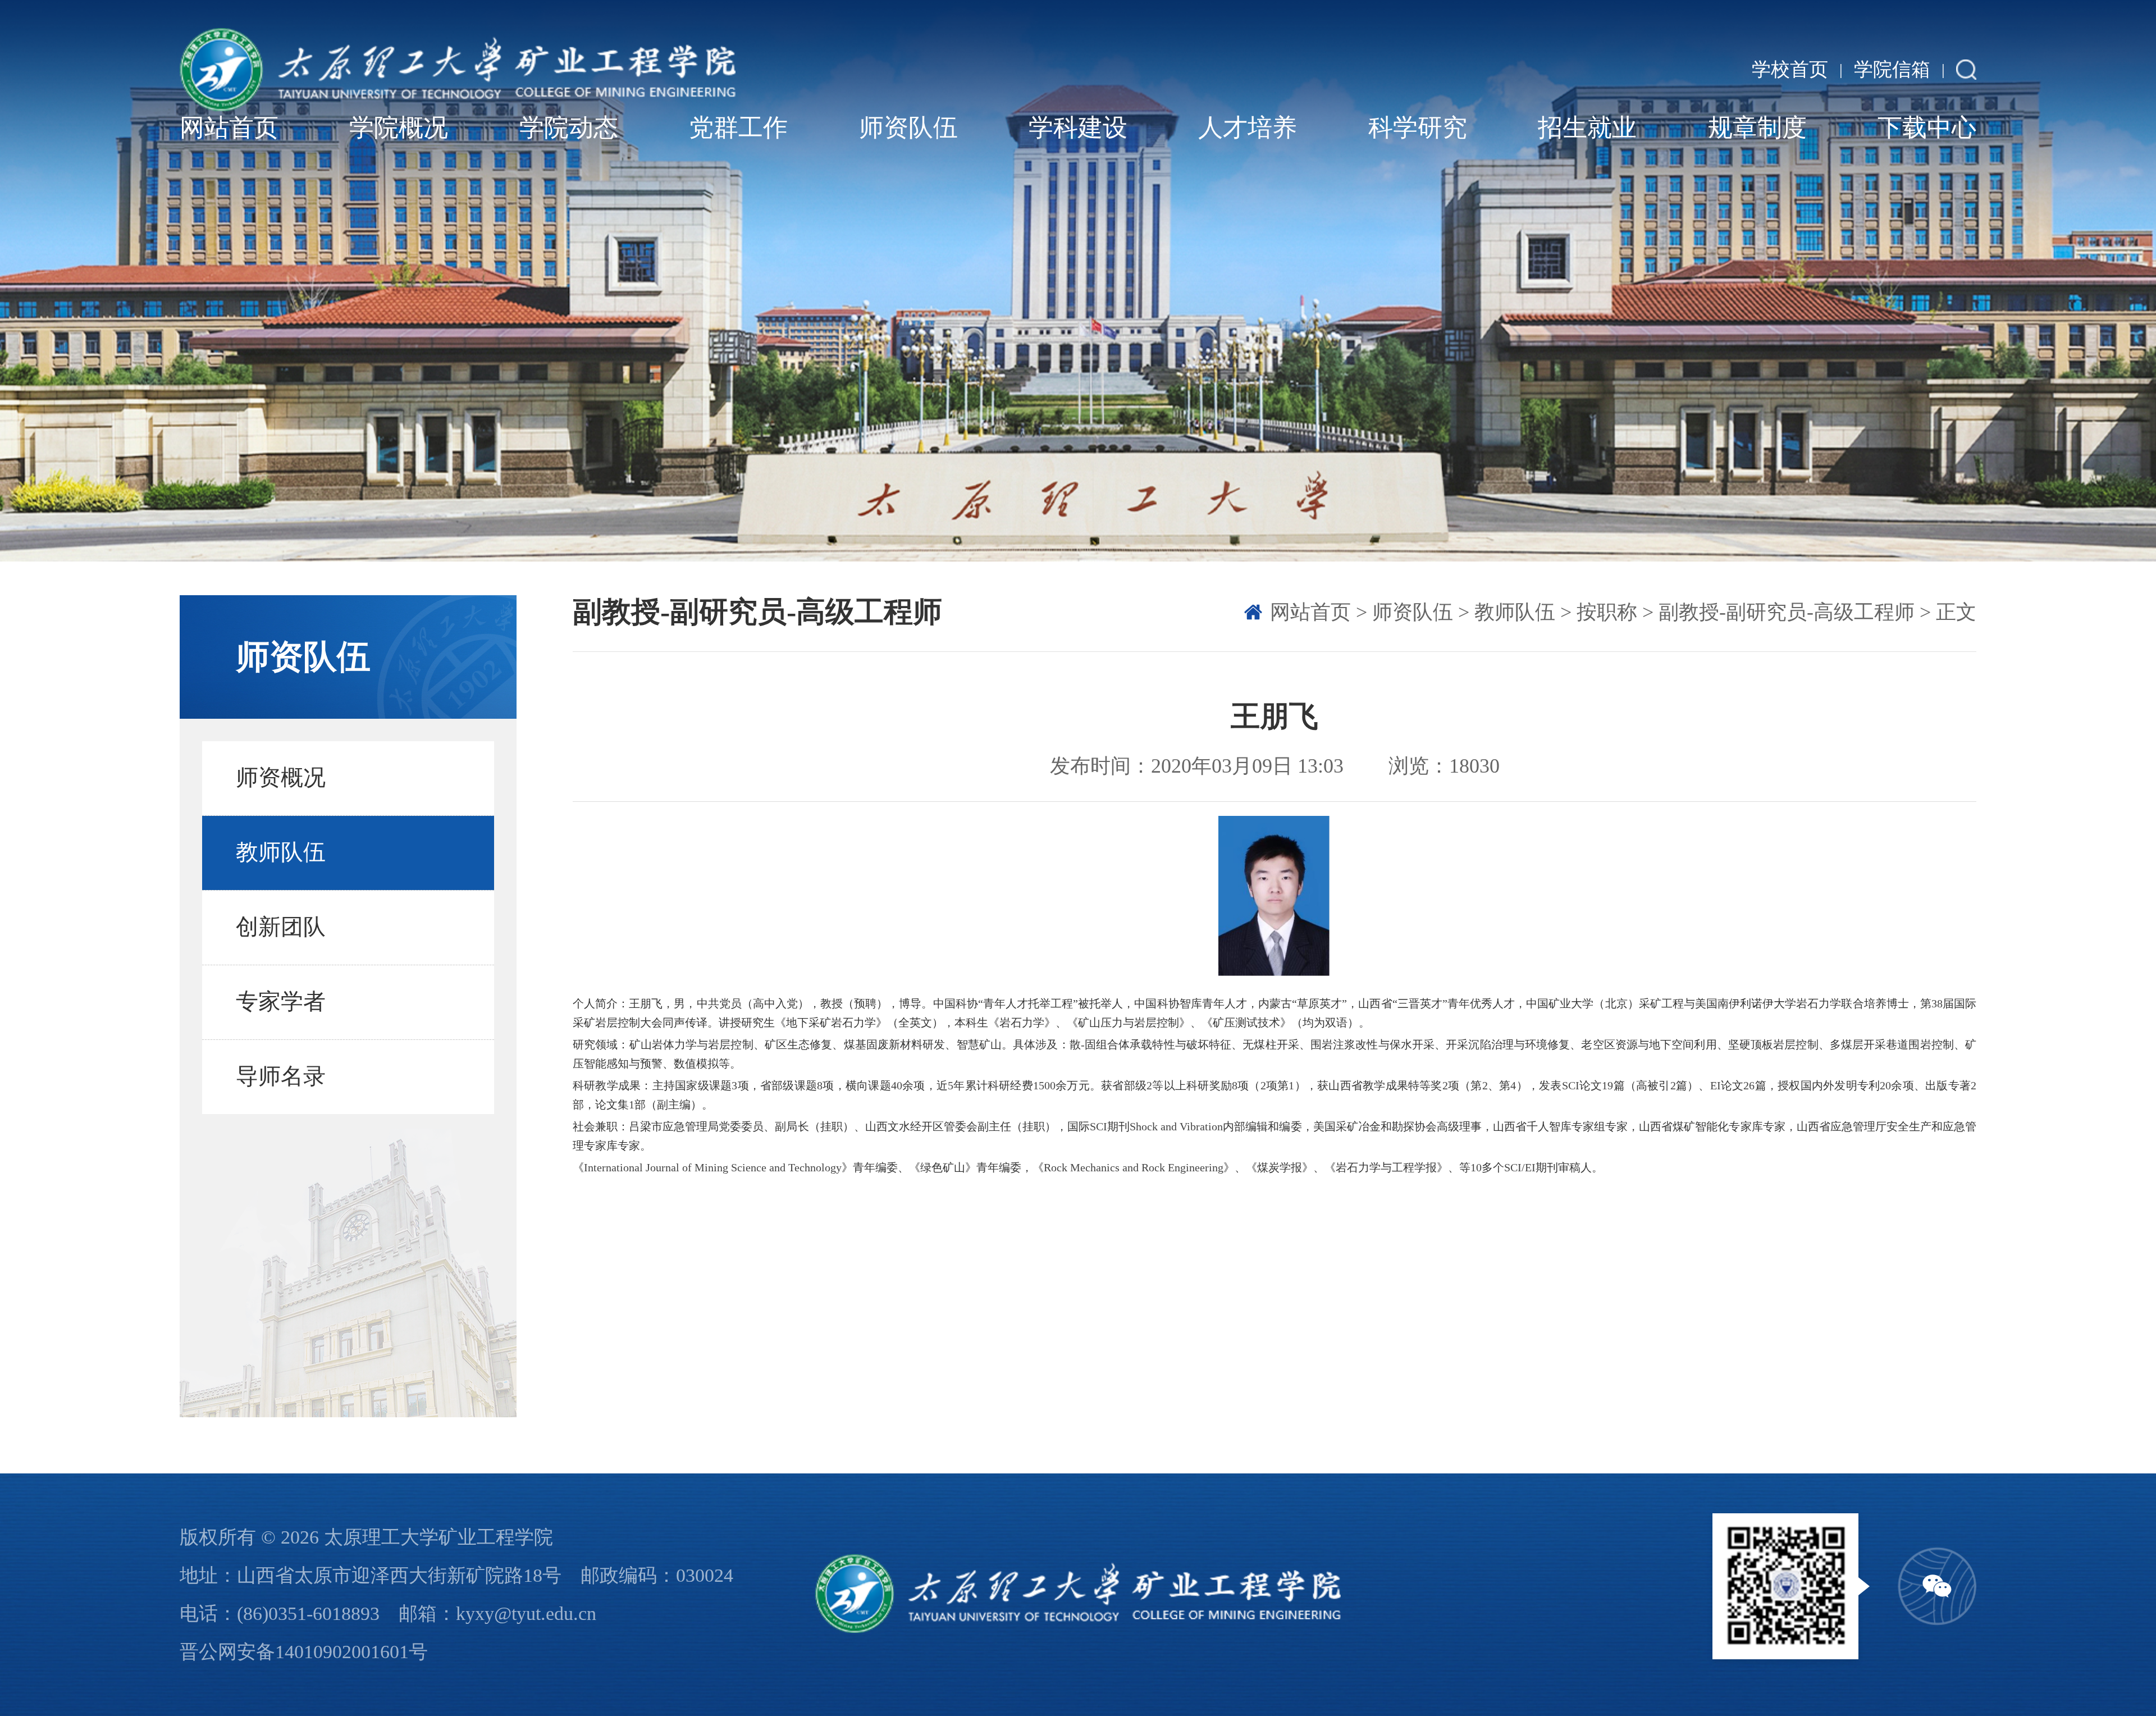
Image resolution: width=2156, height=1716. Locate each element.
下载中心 (1927, 128)
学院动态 (569, 128)
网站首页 (229, 128)
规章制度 (1757, 128)
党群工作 (738, 128)
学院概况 (399, 128)
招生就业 (1587, 128)
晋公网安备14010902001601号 (304, 1652)
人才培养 (1248, 128)
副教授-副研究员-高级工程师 (1787, 612)
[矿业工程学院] (458, 70)
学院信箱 (1892, 70)
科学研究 (1418, 128)
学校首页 (1790, 70)
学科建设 (1078, 128)
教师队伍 (1515, 612)
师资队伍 (908, 128)
